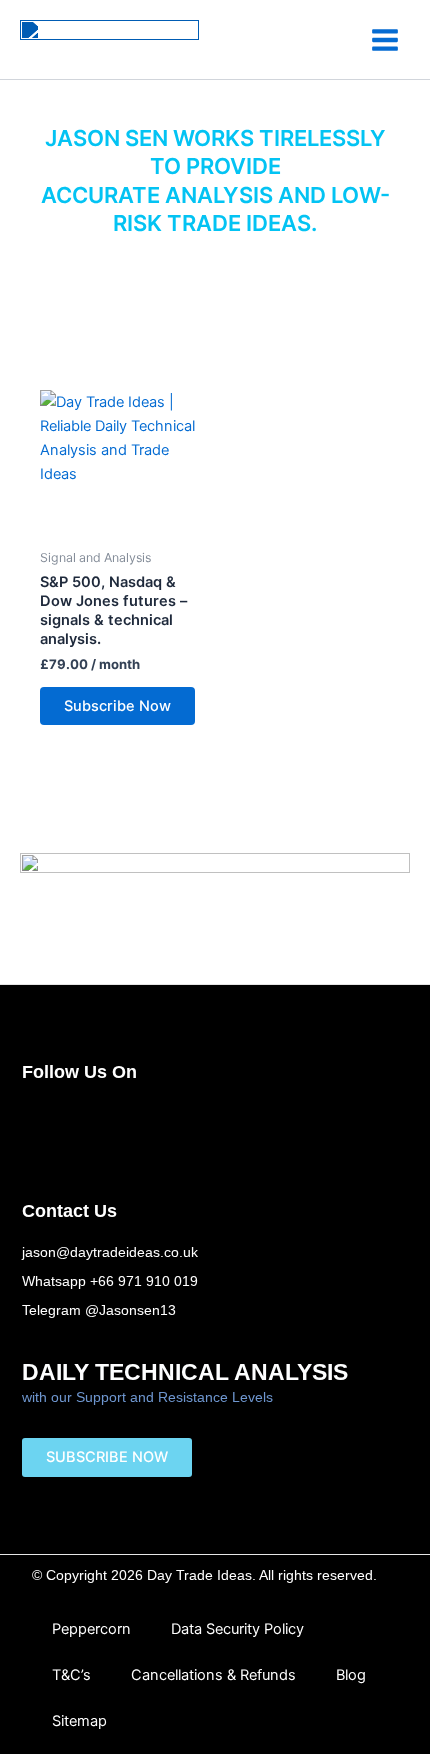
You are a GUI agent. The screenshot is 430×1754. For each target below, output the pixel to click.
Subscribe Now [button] (117, 706)
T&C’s (71, 1675)
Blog (351, 1675)
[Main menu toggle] (385, 39)
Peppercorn (91, 1629)
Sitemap (79, 1721)
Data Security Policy (237, 1629)
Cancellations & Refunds (213, 1675)
